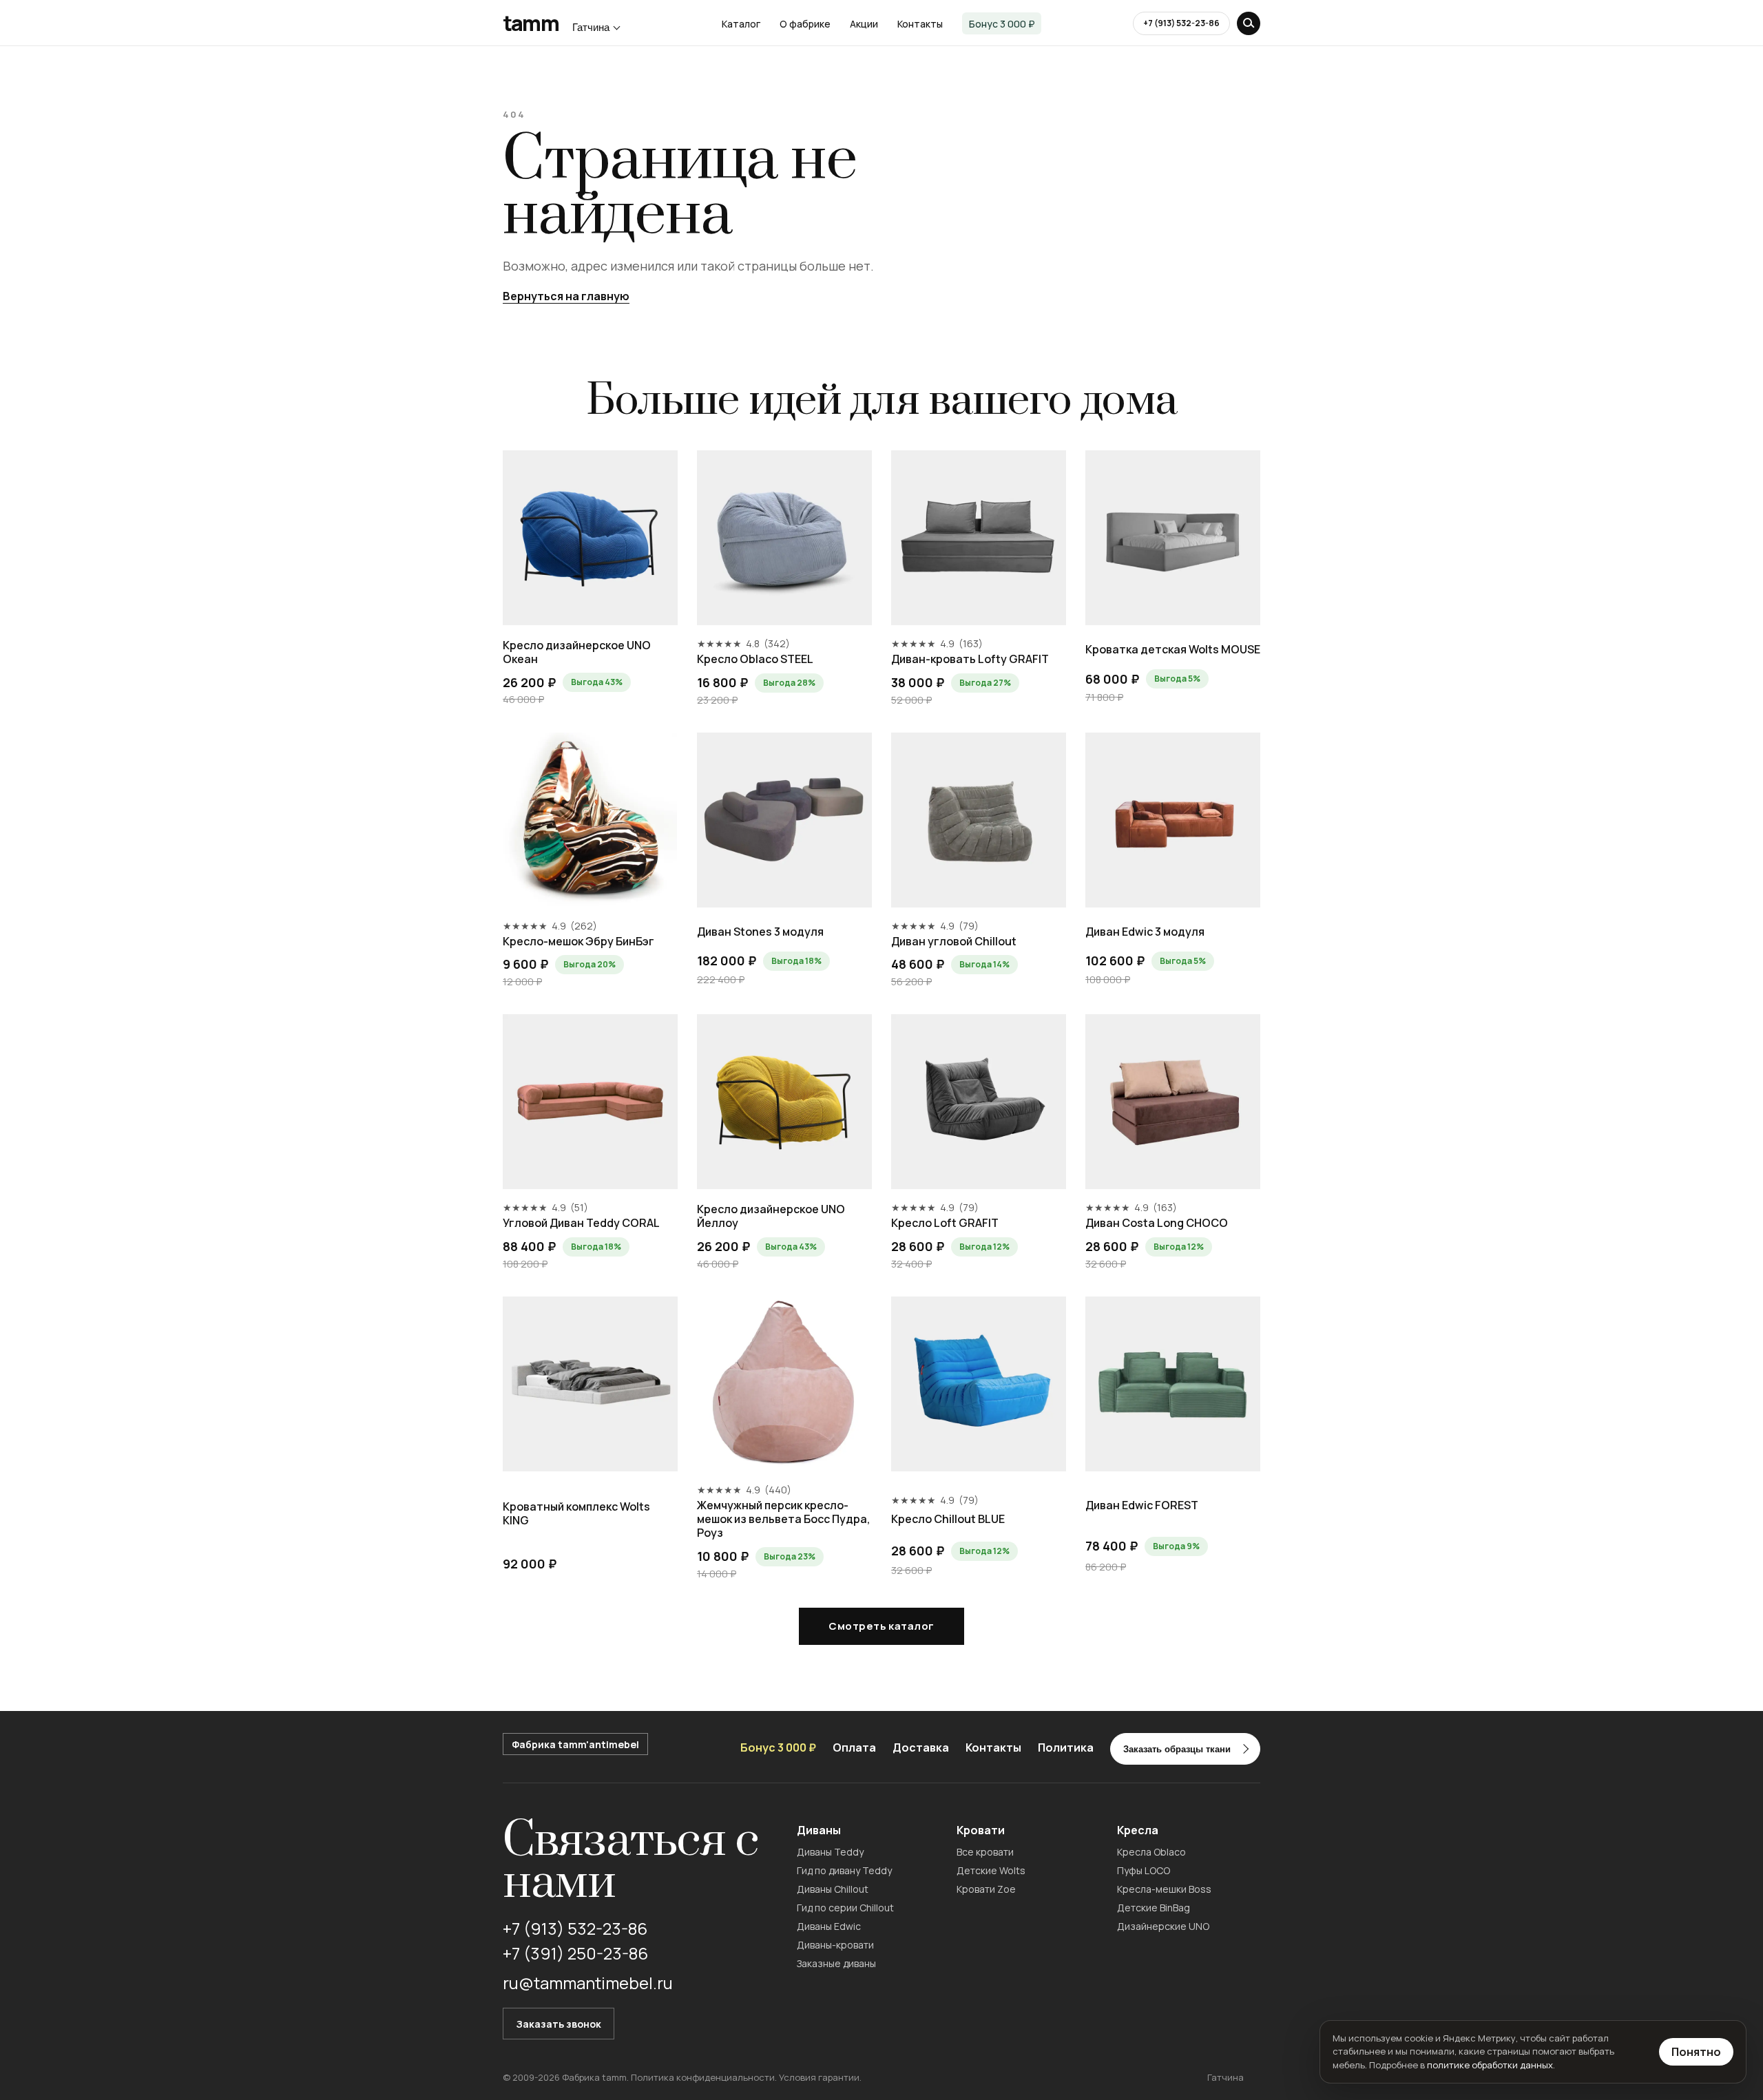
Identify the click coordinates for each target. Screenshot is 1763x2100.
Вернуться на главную (566, 296)
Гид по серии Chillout (845, 1908)
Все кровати (985, 1852)
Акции (864, 24)
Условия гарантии (819, 2077)
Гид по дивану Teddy (844, 1870)
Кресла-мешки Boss (1164, 1889)
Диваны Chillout (833, 1889)
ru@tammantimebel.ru (588, 1983)
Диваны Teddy (830, 1852)
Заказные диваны (836, 1963)
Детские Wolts (991, 1870)
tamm (531, 23)
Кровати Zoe (986, 1889)
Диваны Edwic (829, 1926)
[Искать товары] (1249, 23)
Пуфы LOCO (1144, 1870)
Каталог (741, 24)
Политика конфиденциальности (703, 2077)
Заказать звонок (559, 2024)
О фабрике (805, 24)
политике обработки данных (1490, 2065)
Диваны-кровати (835, 1945)
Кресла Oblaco (1151, 1852)
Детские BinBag (1154, 1908)
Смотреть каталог (881, 1626)
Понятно (1696, 2052)
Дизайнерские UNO (1163, 1926)
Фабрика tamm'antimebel (575, 1744)
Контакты (920, 24)
